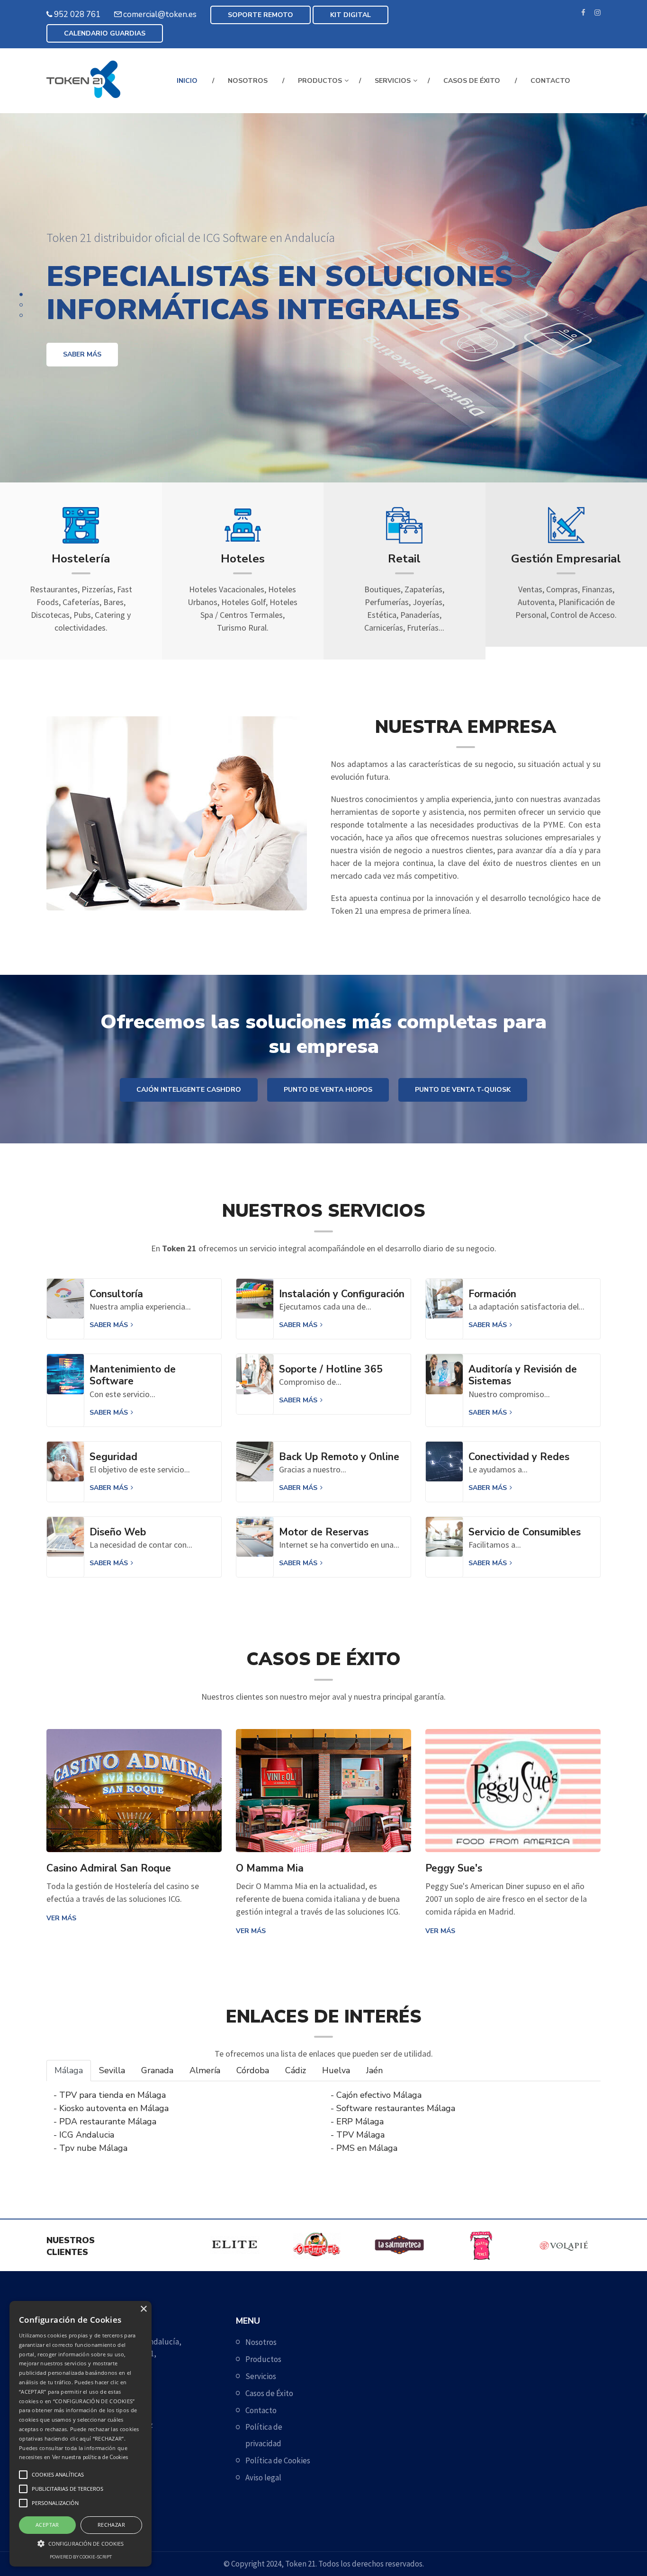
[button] (81, 2543)
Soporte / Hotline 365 (331, 1369)
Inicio (187, 81)
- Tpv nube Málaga (90, 2148)
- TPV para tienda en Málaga (110, 2095)
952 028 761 (77, 14)
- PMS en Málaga (364, 2148)
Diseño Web (118, 1532)
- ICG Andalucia (84, 2135)
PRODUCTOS (320, 81)
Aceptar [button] (47, 2525)
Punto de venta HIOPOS (328, 1090)
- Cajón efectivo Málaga (376, 2095)
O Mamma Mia (270, 1868)
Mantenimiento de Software (133, 1375)
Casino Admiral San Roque (109, 1868)
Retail (404, 559)
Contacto (550, 81)
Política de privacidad (264, 2435)
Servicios (393, 81)
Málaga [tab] (69, 2070)
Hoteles (243, 559)
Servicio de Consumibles (525, 1532)
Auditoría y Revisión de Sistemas (523, 1375)
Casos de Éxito (472, 81)
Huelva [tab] (336, 2070)
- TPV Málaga (358, 2135)
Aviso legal (263, 2478)
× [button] (143, 2309)
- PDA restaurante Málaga (105, 2121)
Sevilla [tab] (112, 2070)
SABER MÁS (82, 354)
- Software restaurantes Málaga (393, 2108)
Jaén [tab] (374, 2070)
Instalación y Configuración (342, 1294)
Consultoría (116, 1294)
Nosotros (248, 81)
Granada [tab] (157, 2070)
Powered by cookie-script (81, 2557)
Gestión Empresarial (566, 559)
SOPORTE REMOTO (261, 15)
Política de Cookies (278, 2460)
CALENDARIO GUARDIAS (105, 33)
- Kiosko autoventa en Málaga (111, 2108)
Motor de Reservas (324, 1532)
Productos (263, 2359)
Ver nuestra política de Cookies (90, 2457)
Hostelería (81, 559)
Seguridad (113, 1457)
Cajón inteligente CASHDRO (189, 1090)
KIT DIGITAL (350, 15)
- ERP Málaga (357, 2121)
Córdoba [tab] (253, 2070)
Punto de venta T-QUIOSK (463, 1090)
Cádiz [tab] (296, 2070)
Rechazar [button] (111, 2525)
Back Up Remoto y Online (339, 1457)
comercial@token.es (160, 14)
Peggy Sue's (454, 1868)
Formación (492, 1294)
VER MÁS (61, 1918)
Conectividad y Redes (519, 1457)
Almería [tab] (205, 2070)
